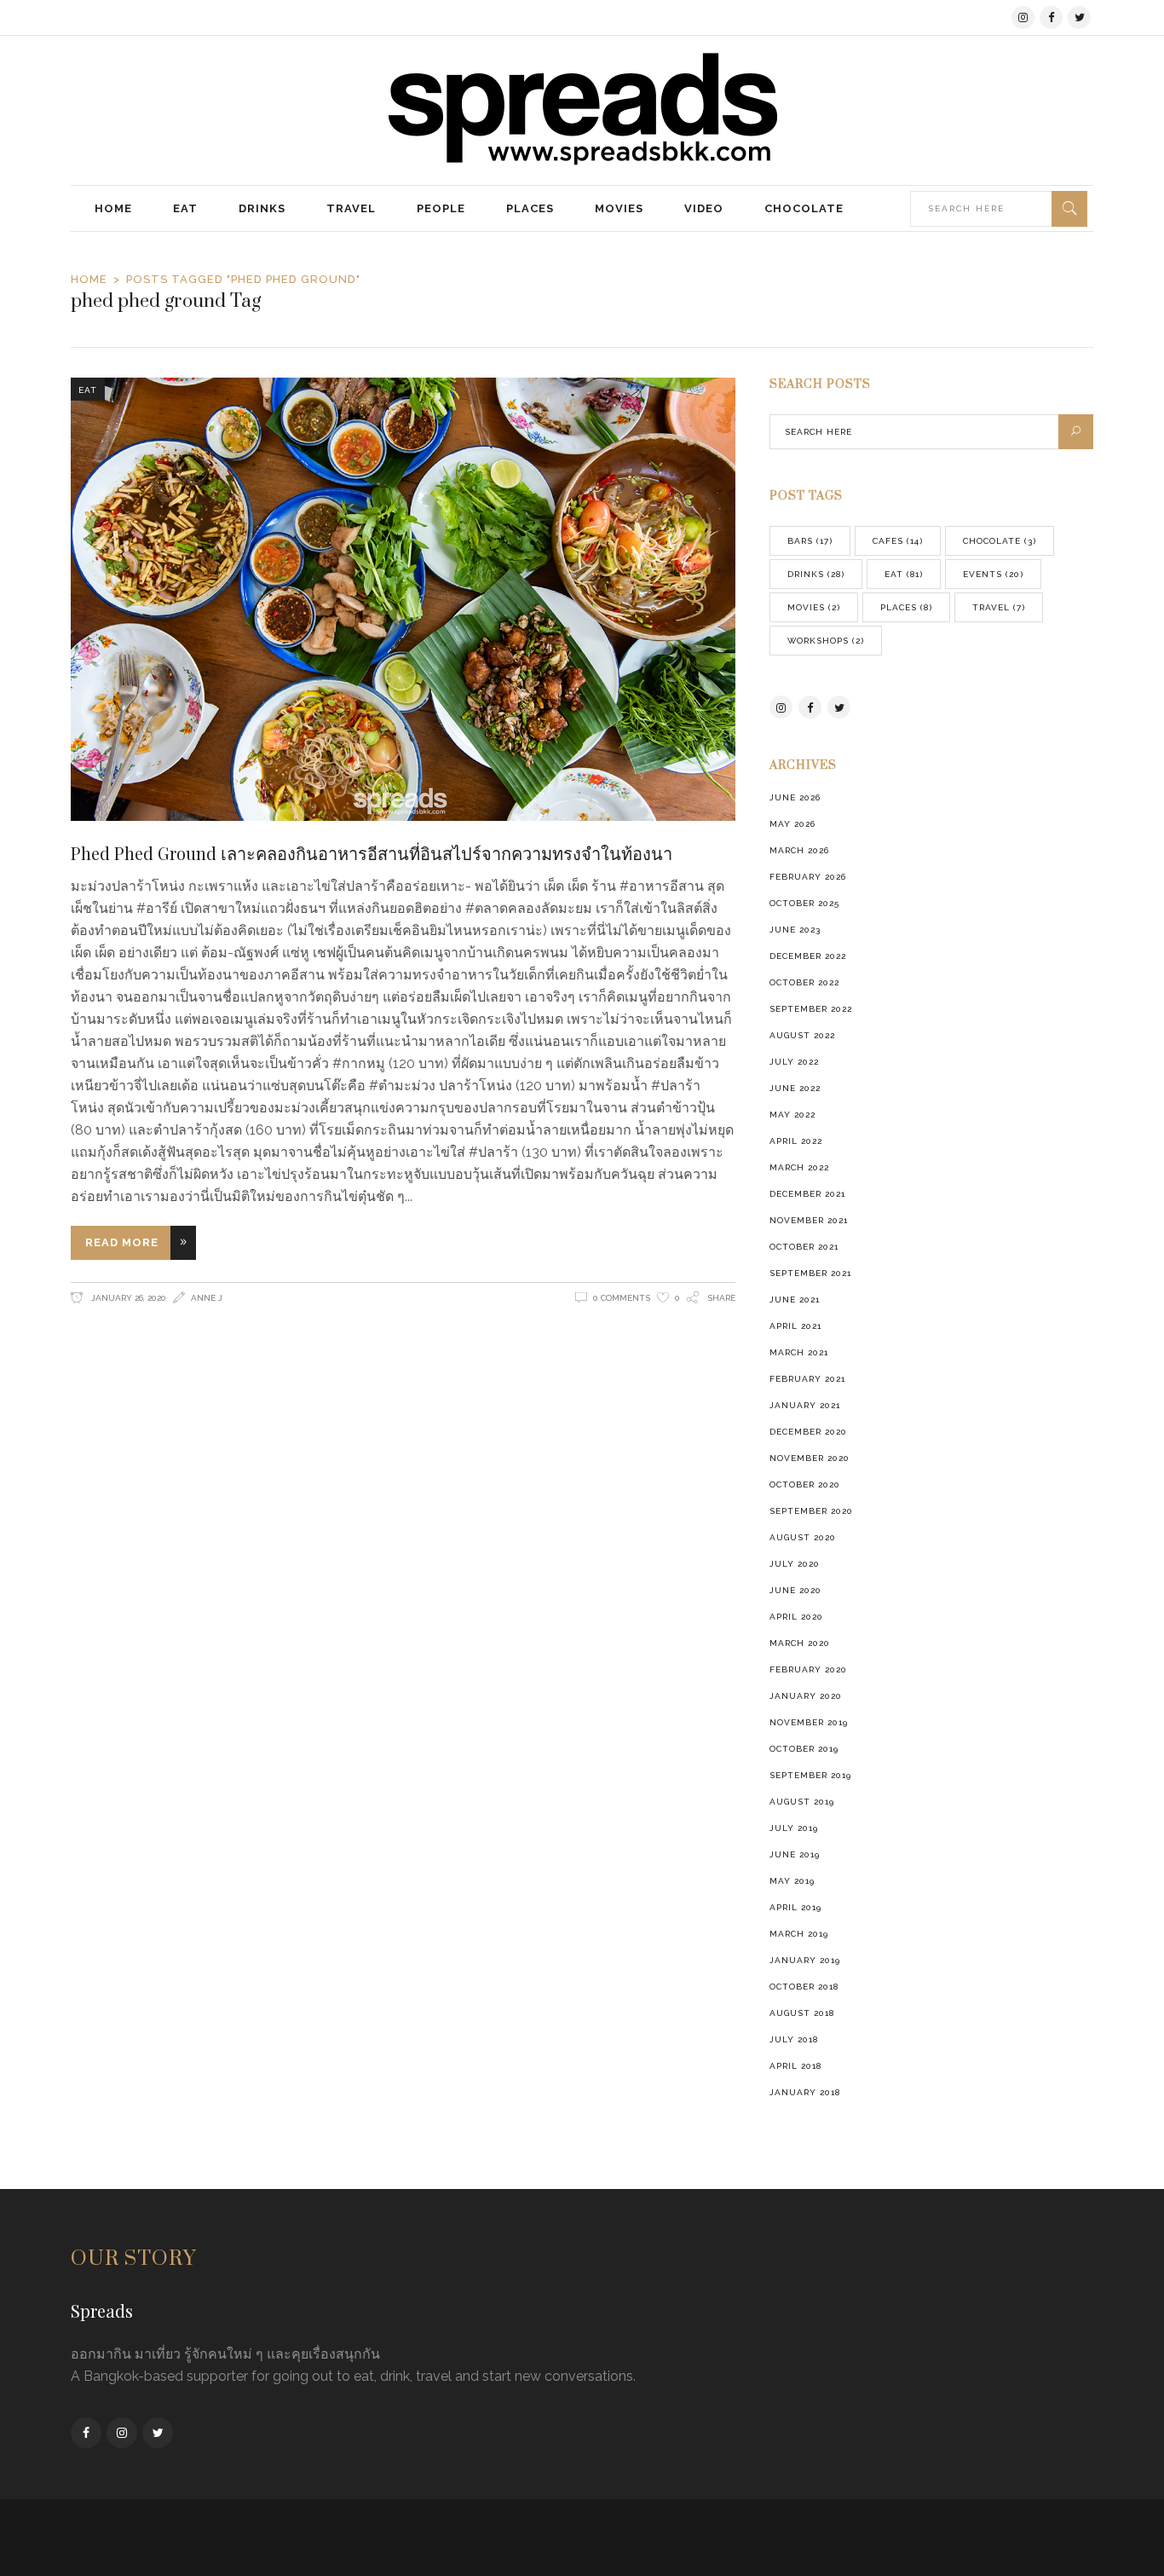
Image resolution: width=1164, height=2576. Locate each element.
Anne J (207, 1298)
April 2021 (795, 1326)
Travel (999, 607)
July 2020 (795, 1564)
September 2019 (810, 1775)
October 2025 (804, 903)
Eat (88, 390)
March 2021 (799, 1352)
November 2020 (810, 1458)
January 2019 (805, 1960)
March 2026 (799, 850)
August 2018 (802, 2013)
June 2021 (795, 1300)
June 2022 (795, 1088)
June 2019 (795, 1854)
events (993, 574)
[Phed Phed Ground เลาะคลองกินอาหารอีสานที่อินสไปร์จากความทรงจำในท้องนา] (403, 599)
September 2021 (810, 1273)
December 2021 (807, 1194)
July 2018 (794, 2039)
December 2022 (808, 956)
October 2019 (804, 1749)
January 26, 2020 (127, 1298)
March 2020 (800, 1643)
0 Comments (622, 1298)
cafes (898, 541)
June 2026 (795, 797)
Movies (814, 607)
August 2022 (802, 1035)
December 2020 (808, 1432)
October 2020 (805, 1484)
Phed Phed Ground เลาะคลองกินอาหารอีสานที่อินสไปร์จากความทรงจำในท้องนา (372, 853)
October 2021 (804, 1247)
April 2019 (795, 1907)
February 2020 (808, 1669)
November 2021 (809, 1220)
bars (810, 541)
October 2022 (804, 982)
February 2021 (807, 1379)
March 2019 (799, 1934)
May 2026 (792, 824)
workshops (826, 641)
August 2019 (802, 1802)
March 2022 (799, 1167)
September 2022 (811, 1009)
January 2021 (805, 1405)
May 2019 (792, 1881)
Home (89, 279)
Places (906, 607)
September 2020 (811, 1511)
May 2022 (792, 1115)
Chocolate (1000, 541)
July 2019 (794, 1828)
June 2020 (795, 1590)
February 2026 (808, 877)
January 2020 (806, 1696)
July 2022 (794, 1062)
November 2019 (809, 1722)
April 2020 (796, 1617)
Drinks (816, 574)
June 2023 (795, 930)
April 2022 (796, 1141)
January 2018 (805, 2092)
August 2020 (803, 1537)
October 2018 (804, 1987)
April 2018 (795, 2066)
